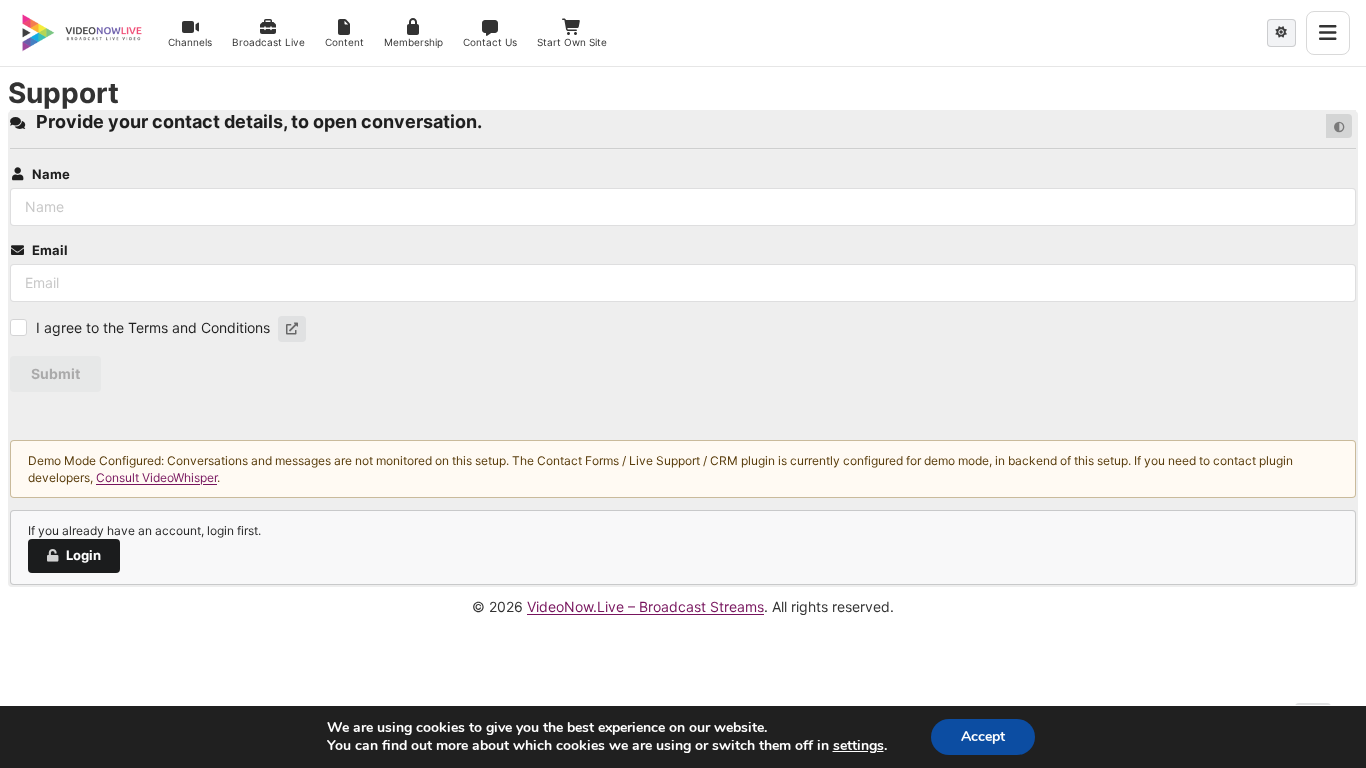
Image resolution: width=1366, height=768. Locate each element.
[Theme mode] (1281, 33)
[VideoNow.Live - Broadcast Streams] (82, 33)
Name (51, 174)
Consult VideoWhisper (156, 477)
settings (858, 746)
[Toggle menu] (1328, 33)
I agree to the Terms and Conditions (153, 327)
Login (83, 555)
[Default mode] (1339, 126)
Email (50, 250)
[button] (292, 329)
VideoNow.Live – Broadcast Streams (645, 606)
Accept (983, 736)
